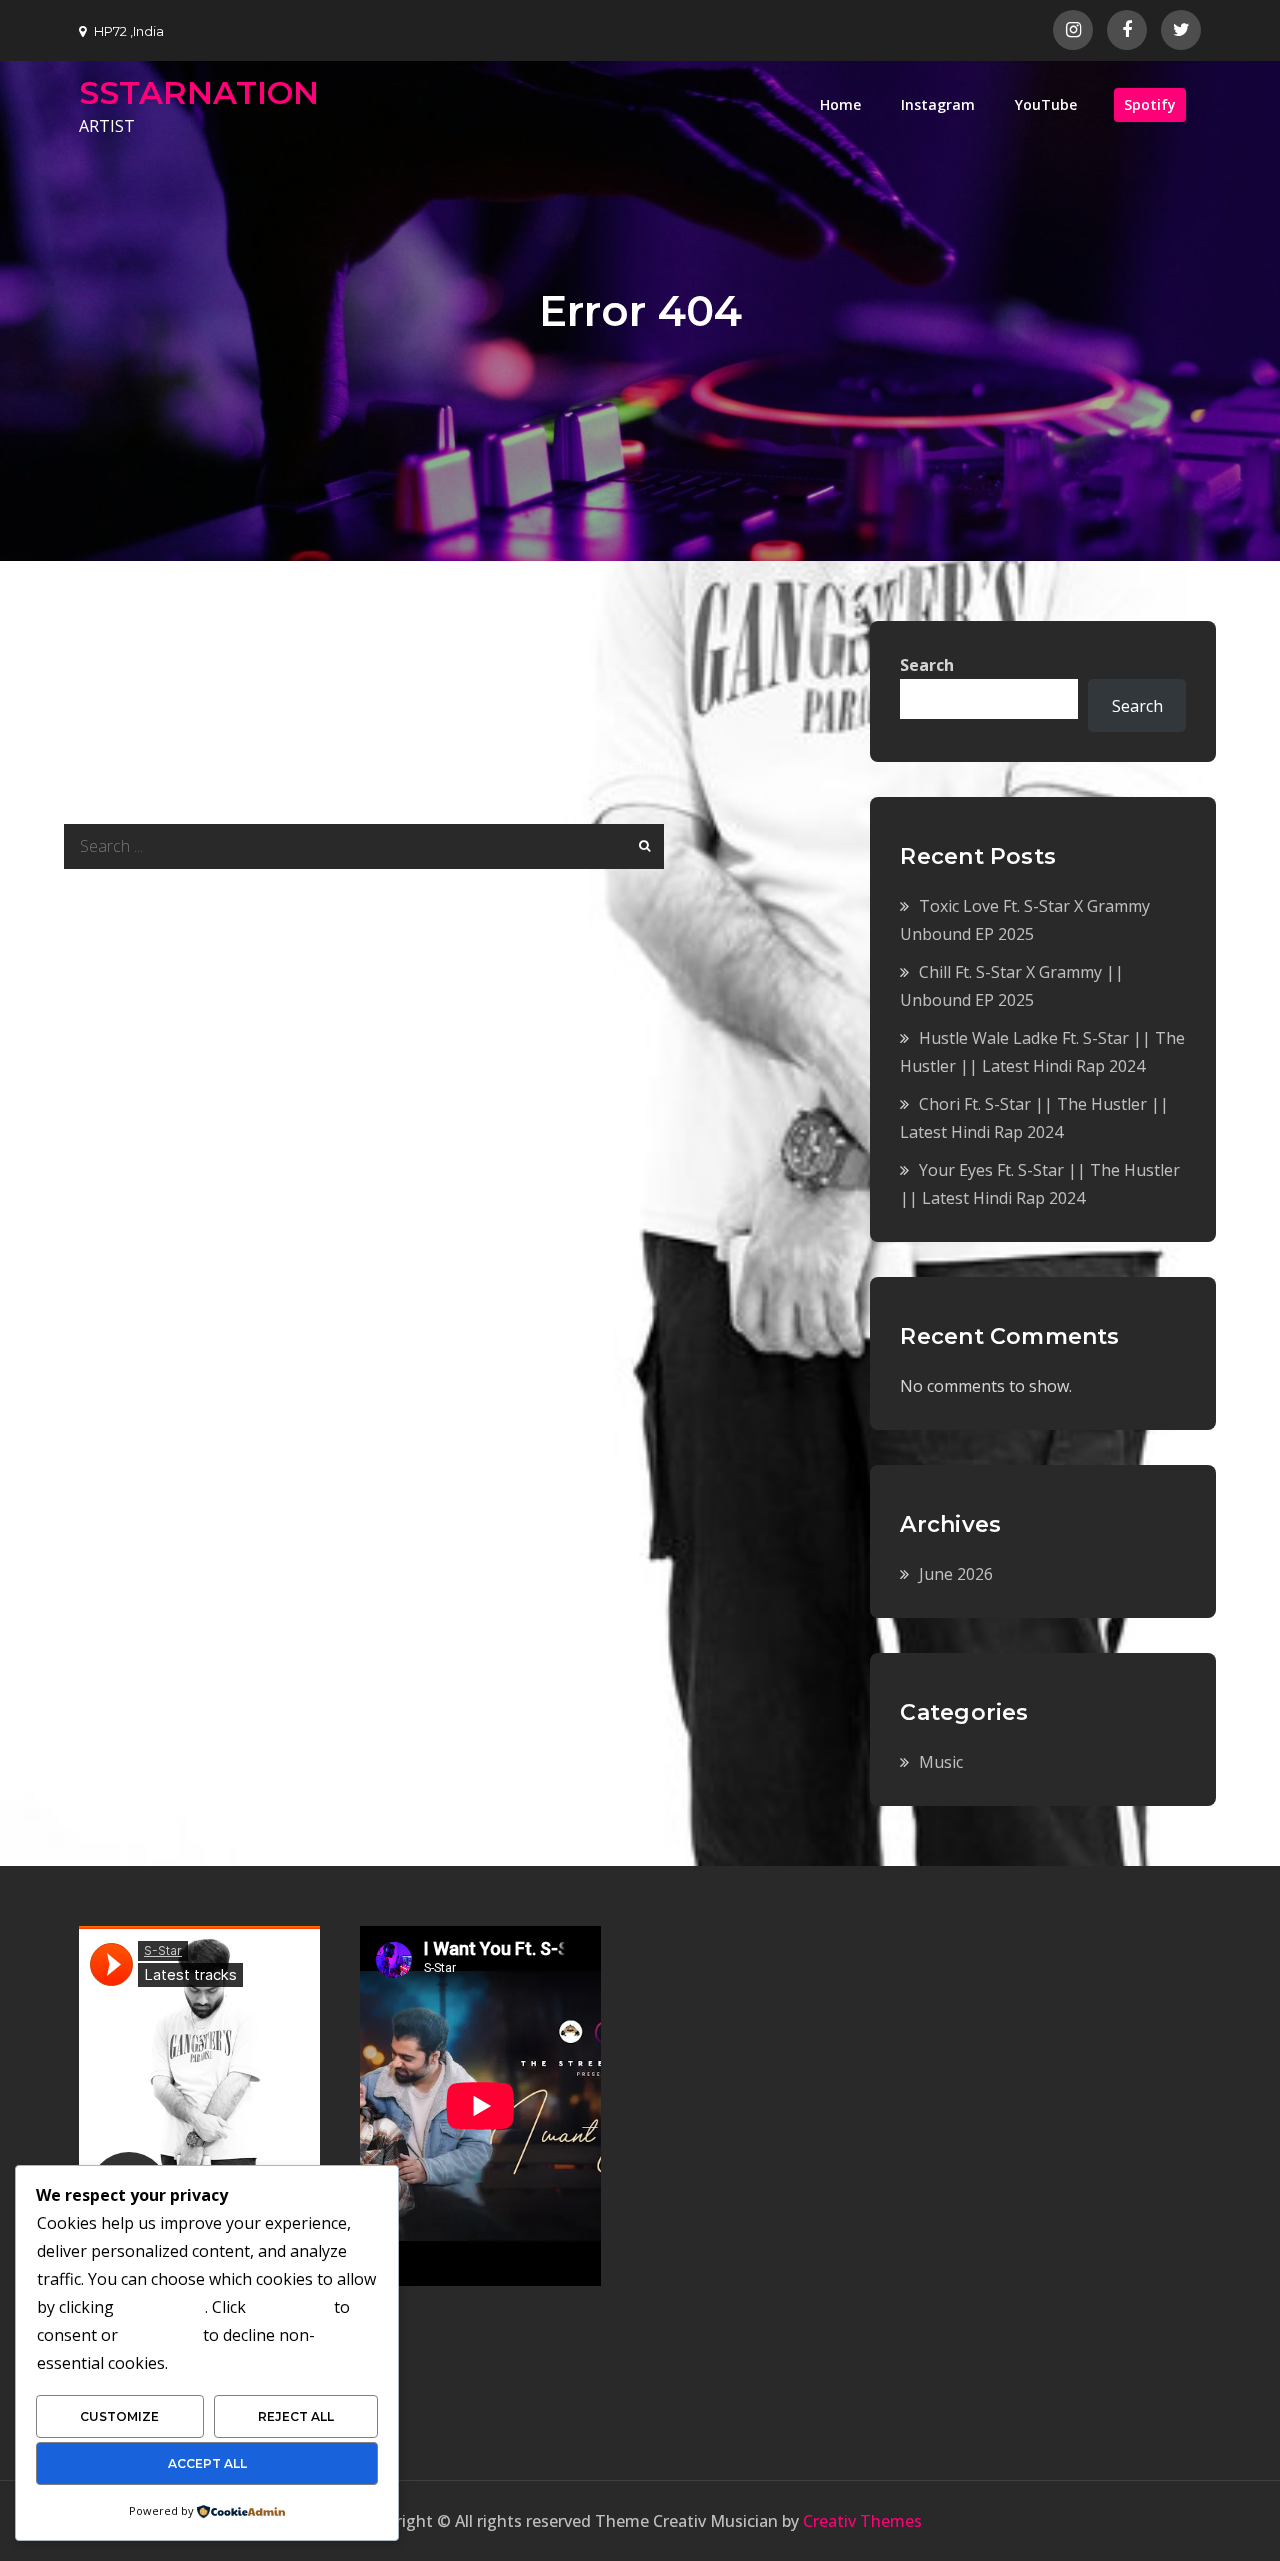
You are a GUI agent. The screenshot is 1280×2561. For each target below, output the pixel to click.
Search (927, 665)
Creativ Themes (862, 2521)
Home (840, 104)
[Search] (641, 846)
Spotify (1150, 104)
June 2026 (956, 1574)
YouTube (1046, 104)
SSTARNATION (199, 92)
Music (941, 1762)
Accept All (207, 2463)
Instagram (938, 104)
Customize (119, 2416)
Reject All (296, 2416)
